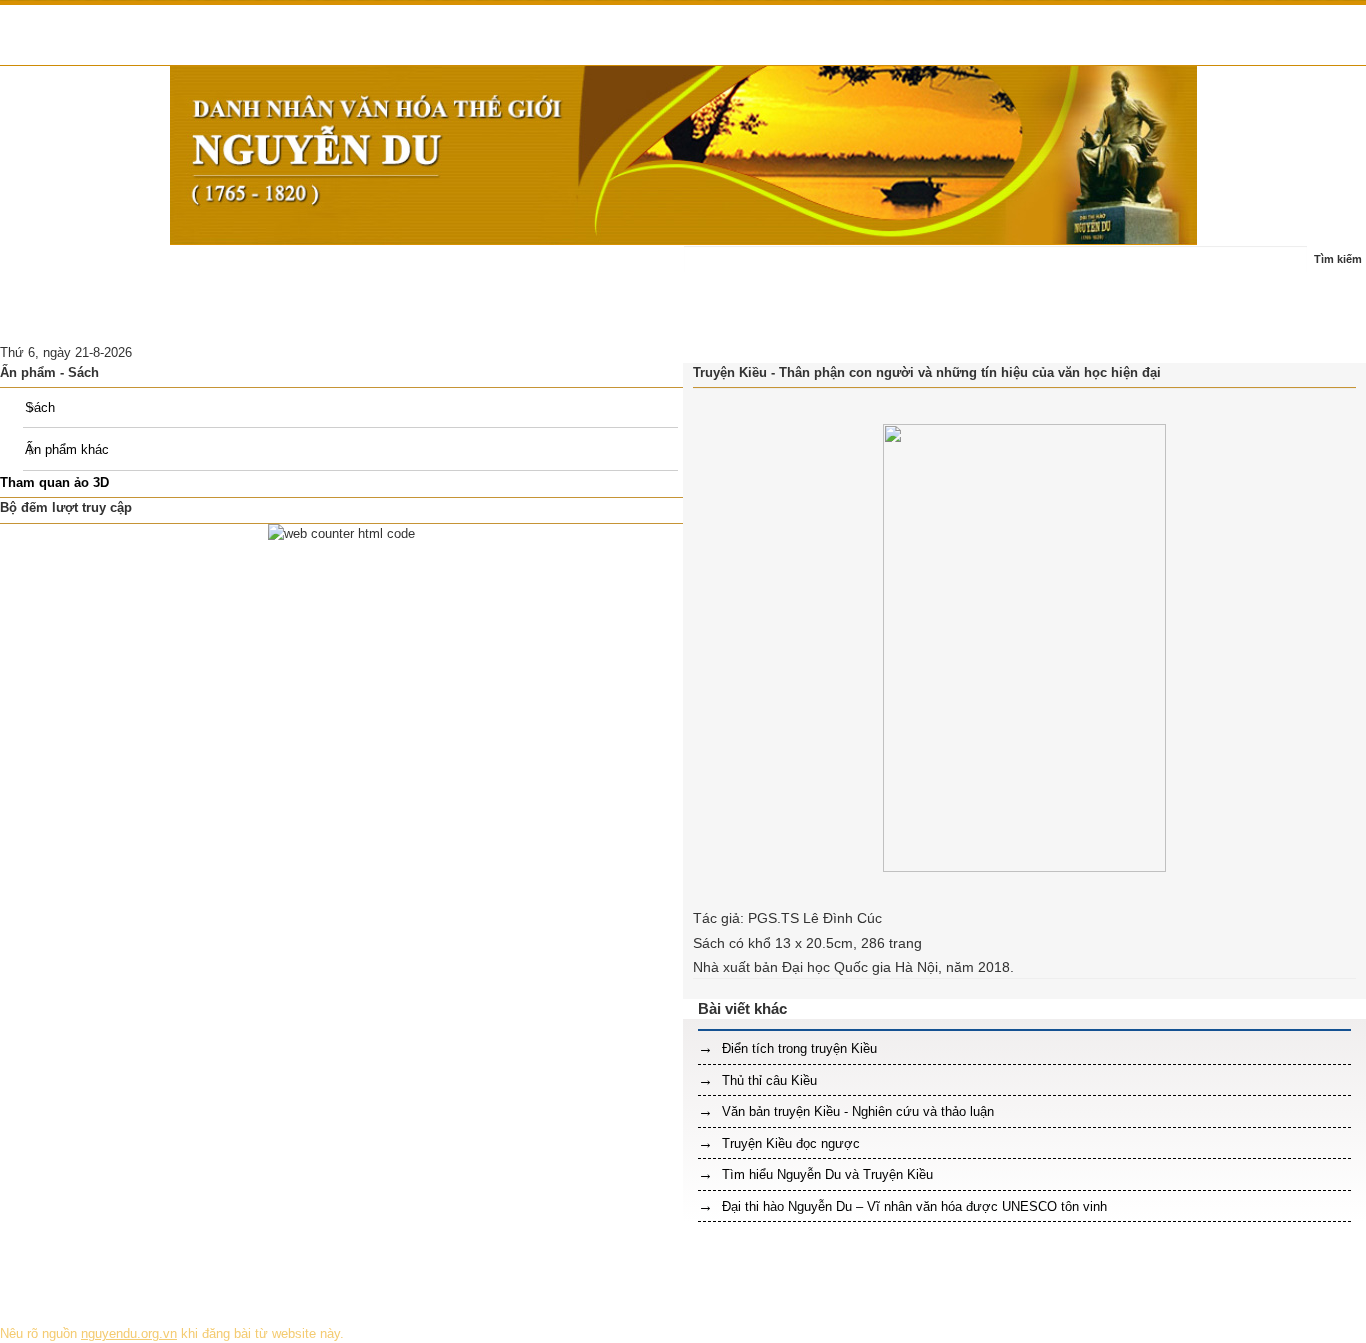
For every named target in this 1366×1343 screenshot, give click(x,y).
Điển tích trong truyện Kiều (797, 1048)
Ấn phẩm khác (67, 449)
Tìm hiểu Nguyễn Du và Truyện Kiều (825, 1174)
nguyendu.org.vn (129, 1333)
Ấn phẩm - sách (500, 269)
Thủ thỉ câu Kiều (767, 1080)
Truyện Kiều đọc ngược (789, 1143)
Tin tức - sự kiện (146, 269)
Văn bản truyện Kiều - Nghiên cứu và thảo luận (856, 1111)
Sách (40, 407)
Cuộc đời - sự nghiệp (282, 269)
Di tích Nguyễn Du (216, 318)
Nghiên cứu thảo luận (75, 318)
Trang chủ (42, 269)
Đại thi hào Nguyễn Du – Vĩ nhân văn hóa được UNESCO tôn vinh (912, 1206)
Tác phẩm (399, 269)
